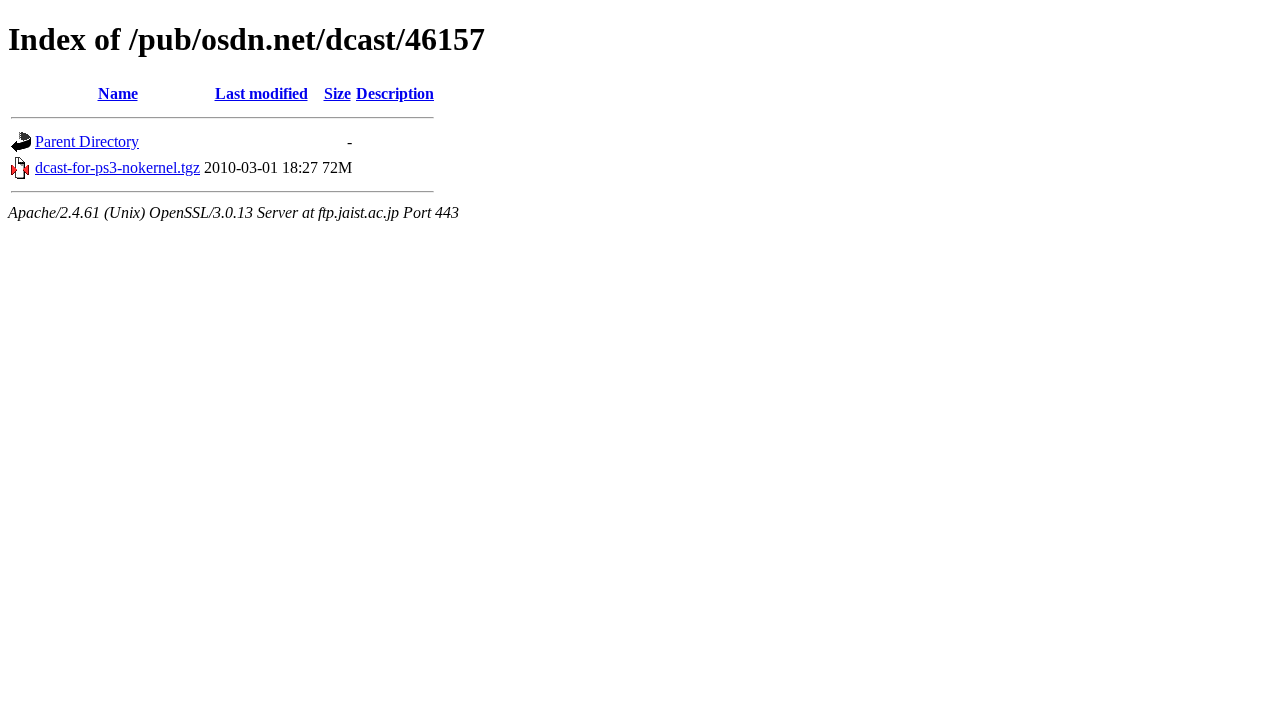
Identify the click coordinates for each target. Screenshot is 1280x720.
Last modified (261, 93)
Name (118, 93)
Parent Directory (87, 141)
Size (337, 93)
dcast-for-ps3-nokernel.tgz (117, 167)
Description (395, 93)
